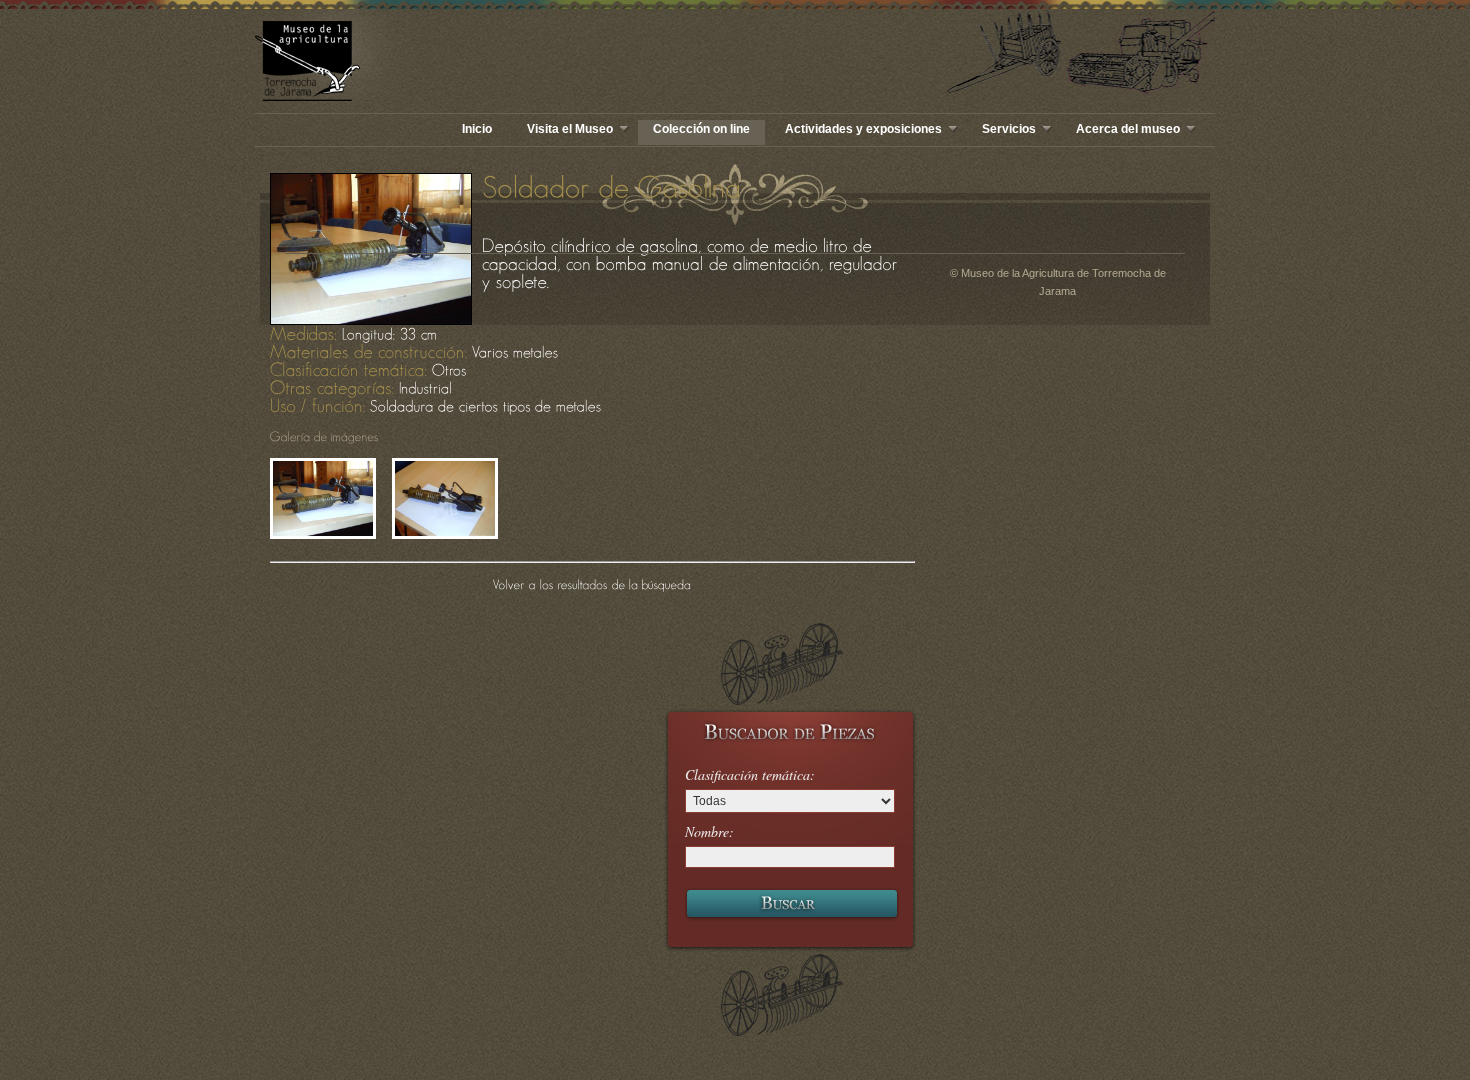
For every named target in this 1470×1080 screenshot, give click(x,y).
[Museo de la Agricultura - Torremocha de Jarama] (430, 61)
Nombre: (709, 832)
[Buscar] (792, 905)
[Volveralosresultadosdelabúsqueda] (592, 583)
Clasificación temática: (750, 775)
